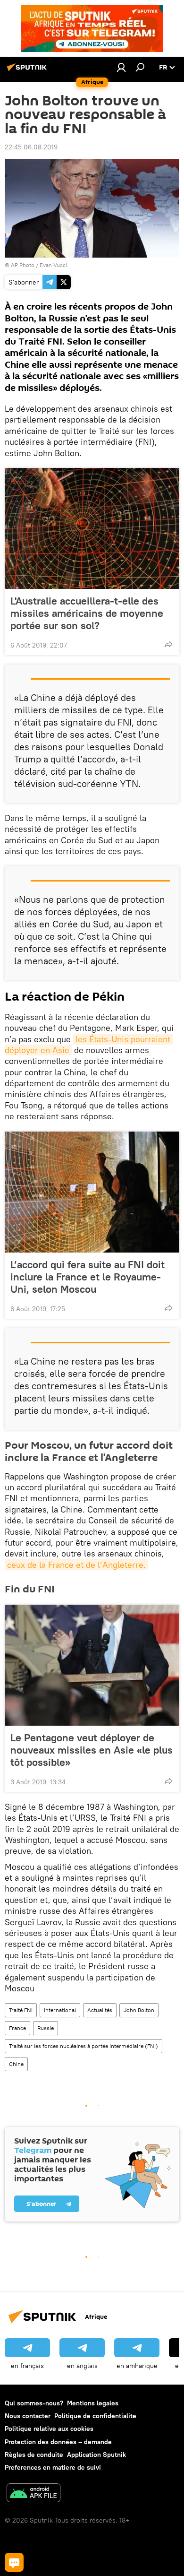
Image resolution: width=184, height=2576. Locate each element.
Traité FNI (21, 2010)
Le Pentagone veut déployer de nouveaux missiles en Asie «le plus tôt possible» (92, 1750)
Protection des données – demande (58, 2442)
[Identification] (121, 67)
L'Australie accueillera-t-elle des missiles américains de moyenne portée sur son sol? (87, 613)
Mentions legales (93, 2403)
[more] (168, 644)
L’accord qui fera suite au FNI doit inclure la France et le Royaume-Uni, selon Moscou (88, 1277)
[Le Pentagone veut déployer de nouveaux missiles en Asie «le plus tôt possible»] (92, 1665)
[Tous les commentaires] (14, 2562)
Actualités (100, 2010)
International (60, 2010)
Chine (16, 2064)
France (17, 2028)
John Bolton (139, 2010)
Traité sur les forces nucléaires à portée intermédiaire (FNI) (84, 2046)
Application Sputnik (96, 2455)
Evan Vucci (53, 265)
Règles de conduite (34, 2455)
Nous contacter (28, 2416)
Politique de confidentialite (95, 2416)
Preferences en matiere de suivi (53, 2467)
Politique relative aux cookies (49, 2429)
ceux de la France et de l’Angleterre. (76, 1565)
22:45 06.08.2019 (31, 147)
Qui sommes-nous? (34, 2403)
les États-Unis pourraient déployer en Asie (89, 1045)
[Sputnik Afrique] (28, 71)
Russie (46, 2028)
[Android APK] (33, 2494)
